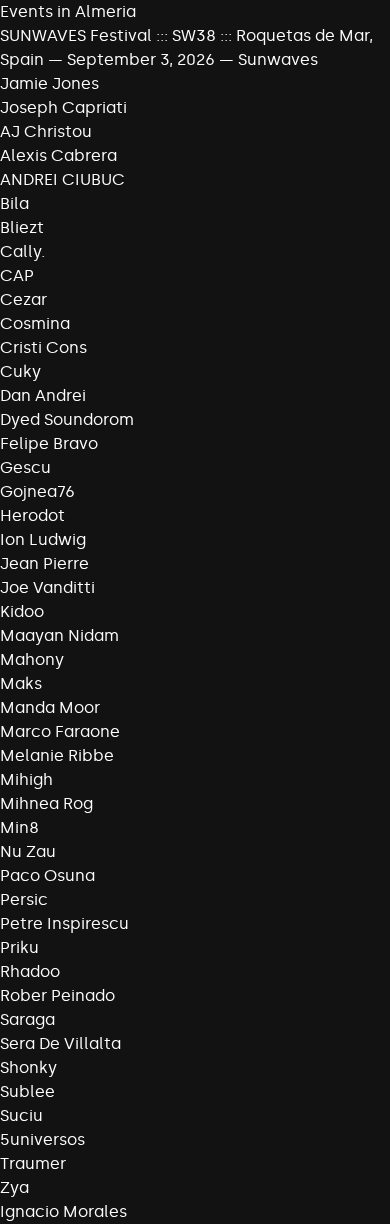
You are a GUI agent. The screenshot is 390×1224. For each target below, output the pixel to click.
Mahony (32, 659)
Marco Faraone (60, 731)
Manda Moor (50, 707)
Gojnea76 (37, 491)
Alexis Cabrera (58, 155)
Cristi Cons (43, 347)
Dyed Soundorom (67, 419)
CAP (17, 275)
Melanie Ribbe (57, 755)
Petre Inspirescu (64, 923)
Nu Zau (28, 851)
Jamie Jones (49, 83)
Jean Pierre (44, 563)
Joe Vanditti (47, 587)
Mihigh (26, 779)
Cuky (20, 371)
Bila (14, 203)
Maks (21, 683)
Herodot (32, 515)
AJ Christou (46, 131)
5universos (42, 1139)
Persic (24, 899)
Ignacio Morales (63, 1211)
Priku (19, 947)
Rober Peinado (57, 995)
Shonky (28, 1067)
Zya (14, 1187)
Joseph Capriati (63, 107)
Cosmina (35, 323)
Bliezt (22, 227)
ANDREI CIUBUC (62, 179)
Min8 (19, 827)
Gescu (25, 467)
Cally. (22, 251)
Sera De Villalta (60, 1043)
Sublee (27, 1091)
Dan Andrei (43, 395)
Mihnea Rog (46, 803)
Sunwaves (278, 59)
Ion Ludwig (43, 539)
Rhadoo (30, 971)
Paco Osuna (47, 875)
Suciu (21, 1115)
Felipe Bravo (49, 443)
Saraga (27, 1019)
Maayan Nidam (59, 635)
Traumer (33, 1163)
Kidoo (22, 611)
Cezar (23, 299)
